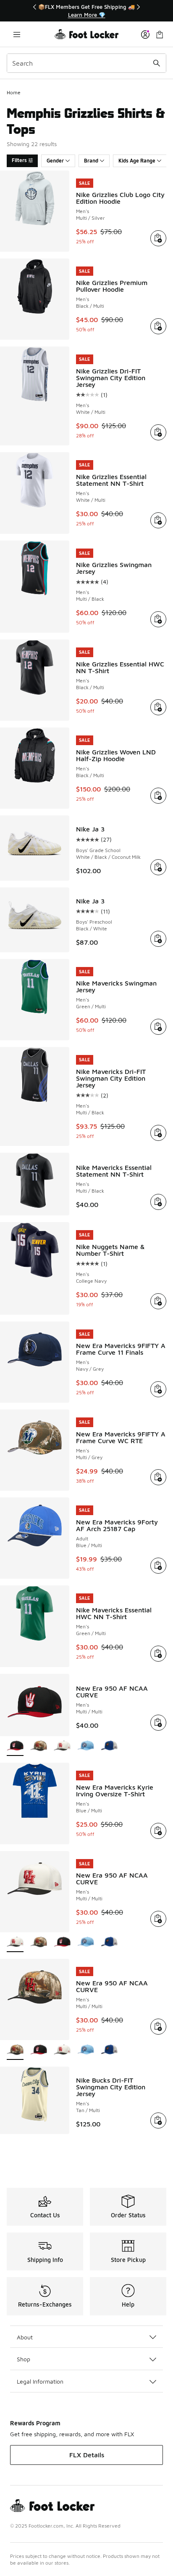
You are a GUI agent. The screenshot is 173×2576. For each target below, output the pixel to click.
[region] (86, 11)
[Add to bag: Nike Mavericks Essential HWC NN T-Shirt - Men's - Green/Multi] (158, 1654)
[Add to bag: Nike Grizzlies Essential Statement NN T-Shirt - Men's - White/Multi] (158, 520)
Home (14, 92)
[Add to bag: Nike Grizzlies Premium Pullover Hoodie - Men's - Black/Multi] (158, 326)
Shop (24, 2359)
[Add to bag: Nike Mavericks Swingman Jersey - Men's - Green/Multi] (158, 1027)
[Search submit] (157, 63)
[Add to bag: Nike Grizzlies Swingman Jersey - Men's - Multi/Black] (158, 619)
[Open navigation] (17, 34)
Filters (19, 160)
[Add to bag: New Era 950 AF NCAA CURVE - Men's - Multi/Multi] (158, 1723)
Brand (91, 161)
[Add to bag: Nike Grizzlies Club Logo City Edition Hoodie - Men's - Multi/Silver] (158, 238)
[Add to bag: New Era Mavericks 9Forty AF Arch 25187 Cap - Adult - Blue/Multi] (158, 1566)
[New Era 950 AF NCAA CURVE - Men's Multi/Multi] (39, 1746)
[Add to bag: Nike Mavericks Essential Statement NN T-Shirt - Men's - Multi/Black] (158, 1202)
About (25, 2337)
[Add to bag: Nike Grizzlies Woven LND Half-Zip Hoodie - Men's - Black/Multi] (158, 796)
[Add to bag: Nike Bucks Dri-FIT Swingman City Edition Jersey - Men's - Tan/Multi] (158, 2120)
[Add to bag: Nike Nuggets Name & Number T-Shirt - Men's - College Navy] (158, 1301)
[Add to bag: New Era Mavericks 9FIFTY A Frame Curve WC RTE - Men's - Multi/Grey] (158, 1477)
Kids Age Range (137, 161)
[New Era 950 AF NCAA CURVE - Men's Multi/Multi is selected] (15, 1746)
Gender (55, 161)
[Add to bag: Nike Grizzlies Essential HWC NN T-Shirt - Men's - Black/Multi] (158, 707)
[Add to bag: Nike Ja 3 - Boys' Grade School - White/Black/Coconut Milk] (158, 867)
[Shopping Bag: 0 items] (160, 34)
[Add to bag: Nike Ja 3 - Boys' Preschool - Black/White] (158, 939)
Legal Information (40, 2381)
